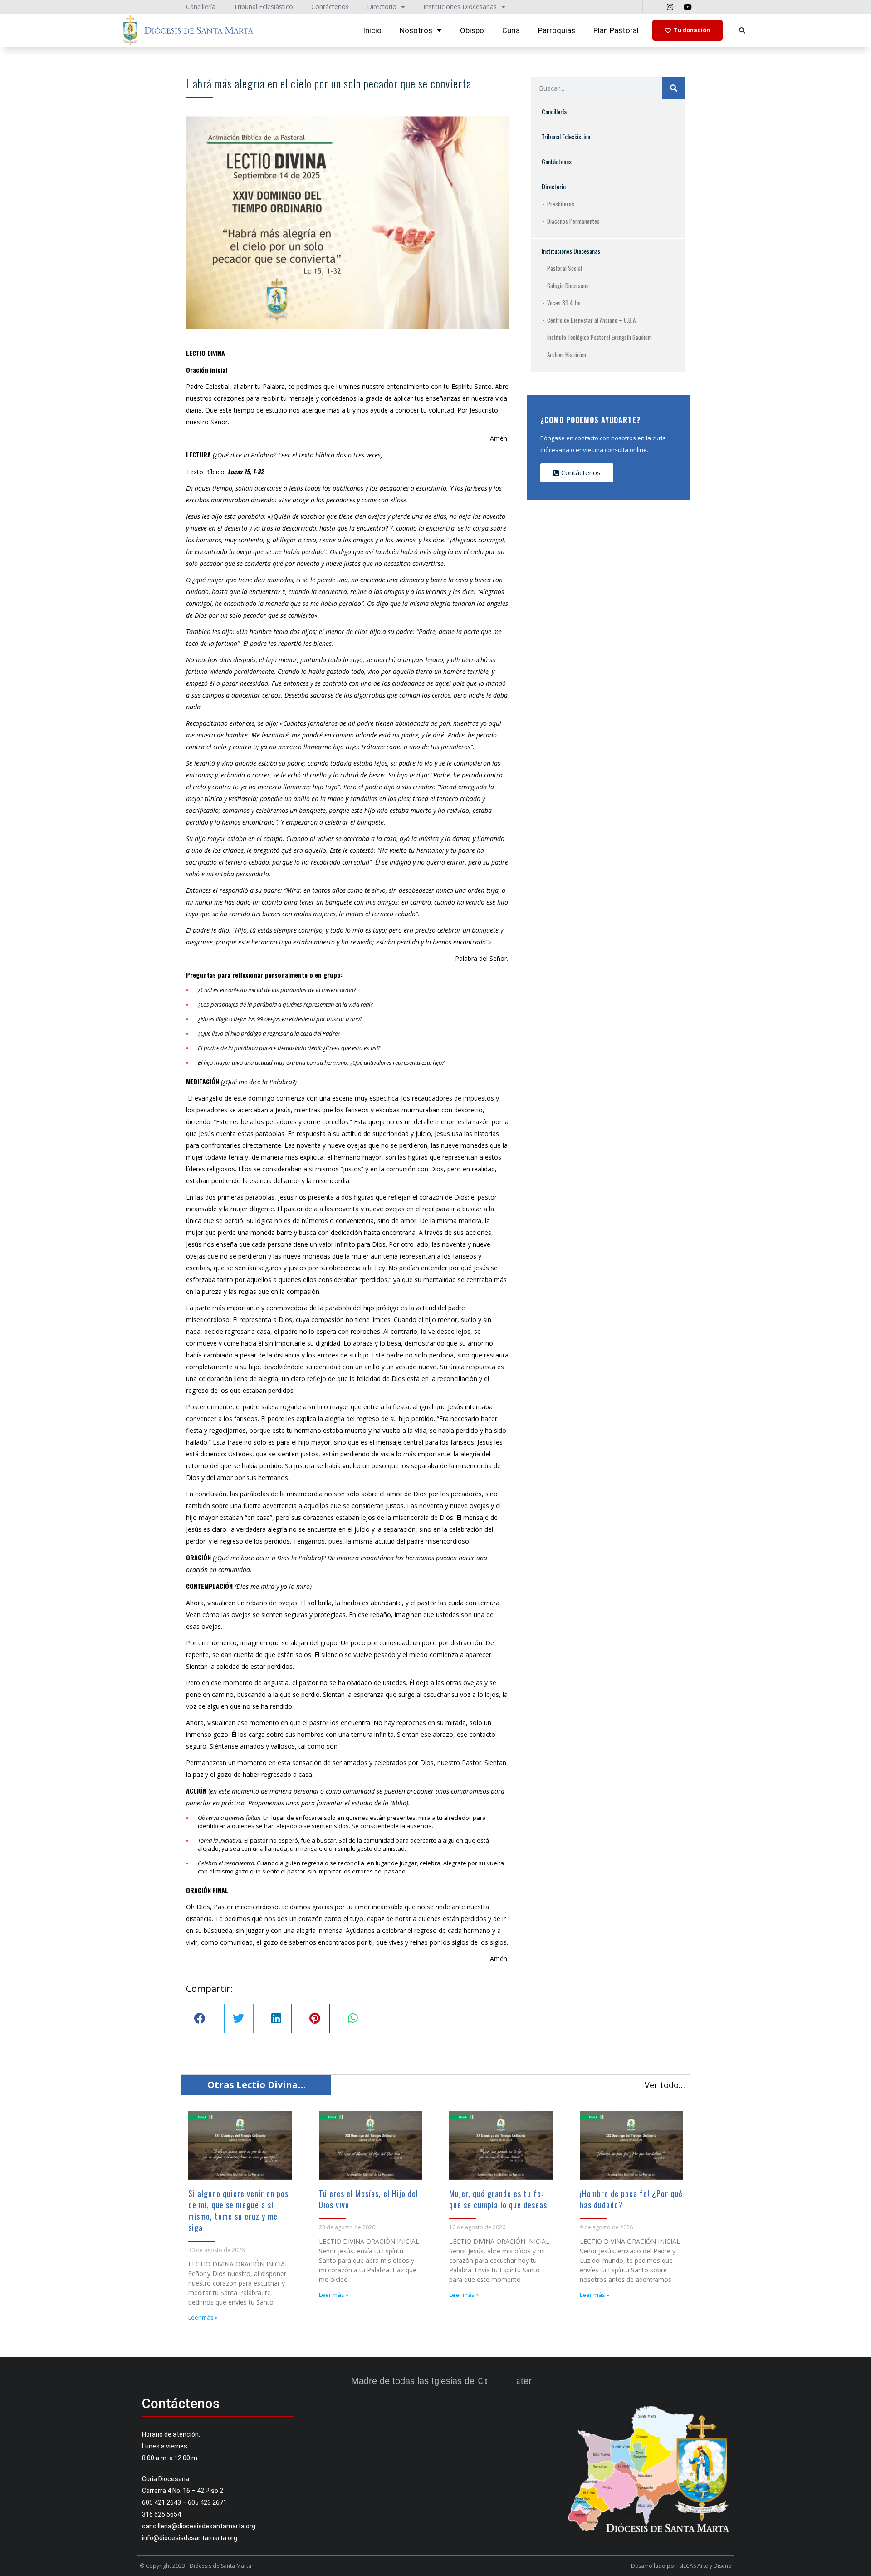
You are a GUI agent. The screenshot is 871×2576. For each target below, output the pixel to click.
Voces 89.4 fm (564, 303)
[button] (742, 31)
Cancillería (554, 111)
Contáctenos (557, 161)
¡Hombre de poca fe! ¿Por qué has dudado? (631, 2199)
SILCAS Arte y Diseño (705, 2566)
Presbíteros (561, 204)
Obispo (472, 30)
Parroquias (557, 30)
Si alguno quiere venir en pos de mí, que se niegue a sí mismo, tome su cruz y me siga (238, 2210)
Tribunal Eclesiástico (566, 136)
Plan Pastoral (616, 30)
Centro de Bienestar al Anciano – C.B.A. (592, 320)
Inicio (372, 30)
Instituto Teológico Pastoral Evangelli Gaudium (599, 337)
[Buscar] (674, 88)
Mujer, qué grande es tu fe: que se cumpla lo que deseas (498, 2199)
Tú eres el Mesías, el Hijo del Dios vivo (369, 2199)
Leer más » (203, 2317)
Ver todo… (665, 2085)
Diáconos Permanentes (573, 221)
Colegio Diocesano (568, 285)
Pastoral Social (565, 268)
